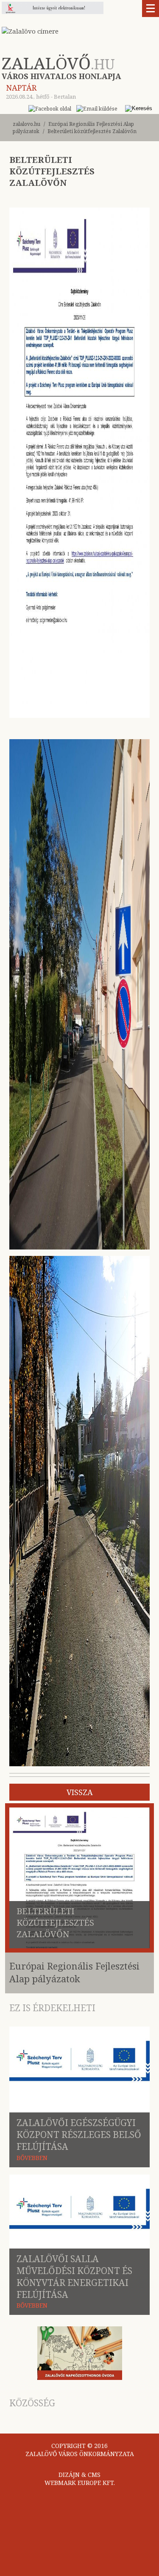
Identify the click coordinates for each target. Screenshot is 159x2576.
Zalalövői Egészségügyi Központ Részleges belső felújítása (79, 2135)
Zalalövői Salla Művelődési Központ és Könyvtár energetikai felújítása (74, 2277)
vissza (80, 1792)
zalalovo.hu (26, 124)
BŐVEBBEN (32, 2158)
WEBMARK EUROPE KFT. (80, 2483)
